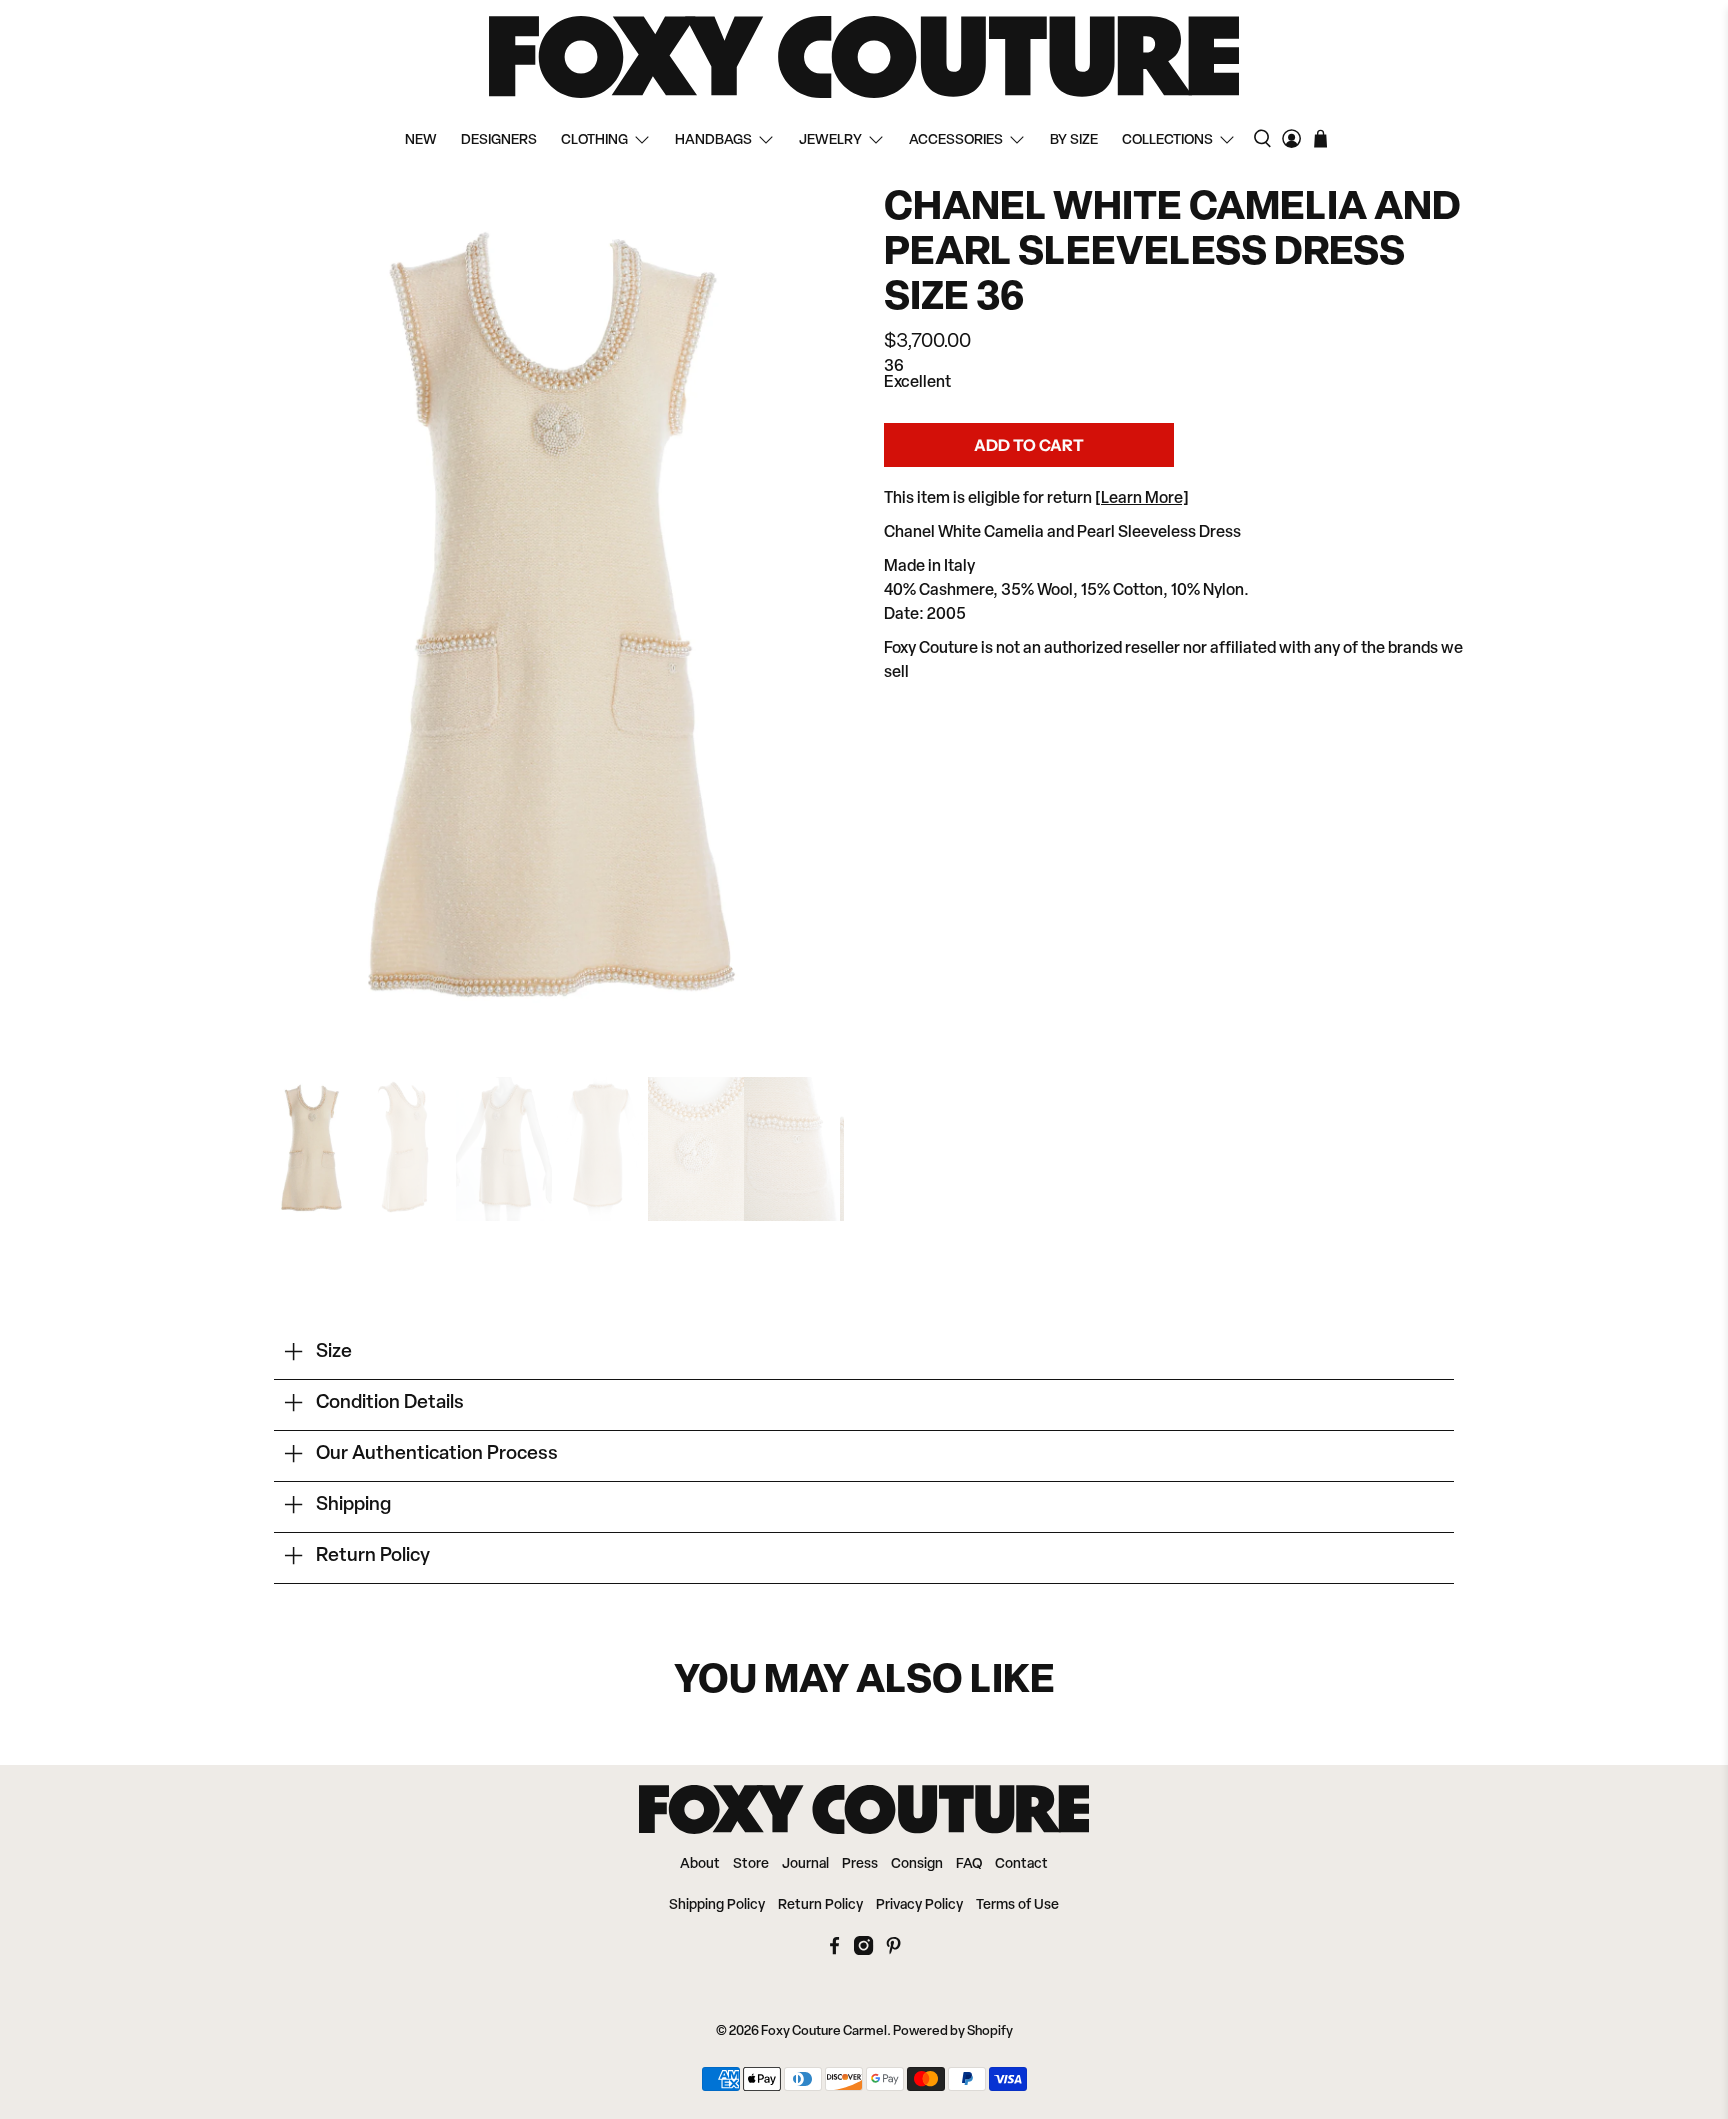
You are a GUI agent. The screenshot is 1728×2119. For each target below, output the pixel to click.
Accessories (956, 140)
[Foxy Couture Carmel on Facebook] (834, 1951)
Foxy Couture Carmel (824, 2031)
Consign (917, 1864)
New (421, 140)
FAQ (969, 1864)
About (700, 1864)
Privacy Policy (919, 1905)
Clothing (594, 140)
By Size (1074, 140)
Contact (1021, 1864)
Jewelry (830, 140)
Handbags (713, 140)
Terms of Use (1017, 1905)
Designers (499, 140)
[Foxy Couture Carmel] (864, 57)
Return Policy (820, 1905)
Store (751, 1864)
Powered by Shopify (953, 2031)
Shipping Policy (717, 1905)
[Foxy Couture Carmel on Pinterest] (893, 1951)
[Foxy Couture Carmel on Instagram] (863, 1951)
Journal (805, 1864)
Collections (1167, 140)
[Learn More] (1142, 499)
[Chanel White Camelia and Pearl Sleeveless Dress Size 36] (554, 622)
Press (860, 1864)
